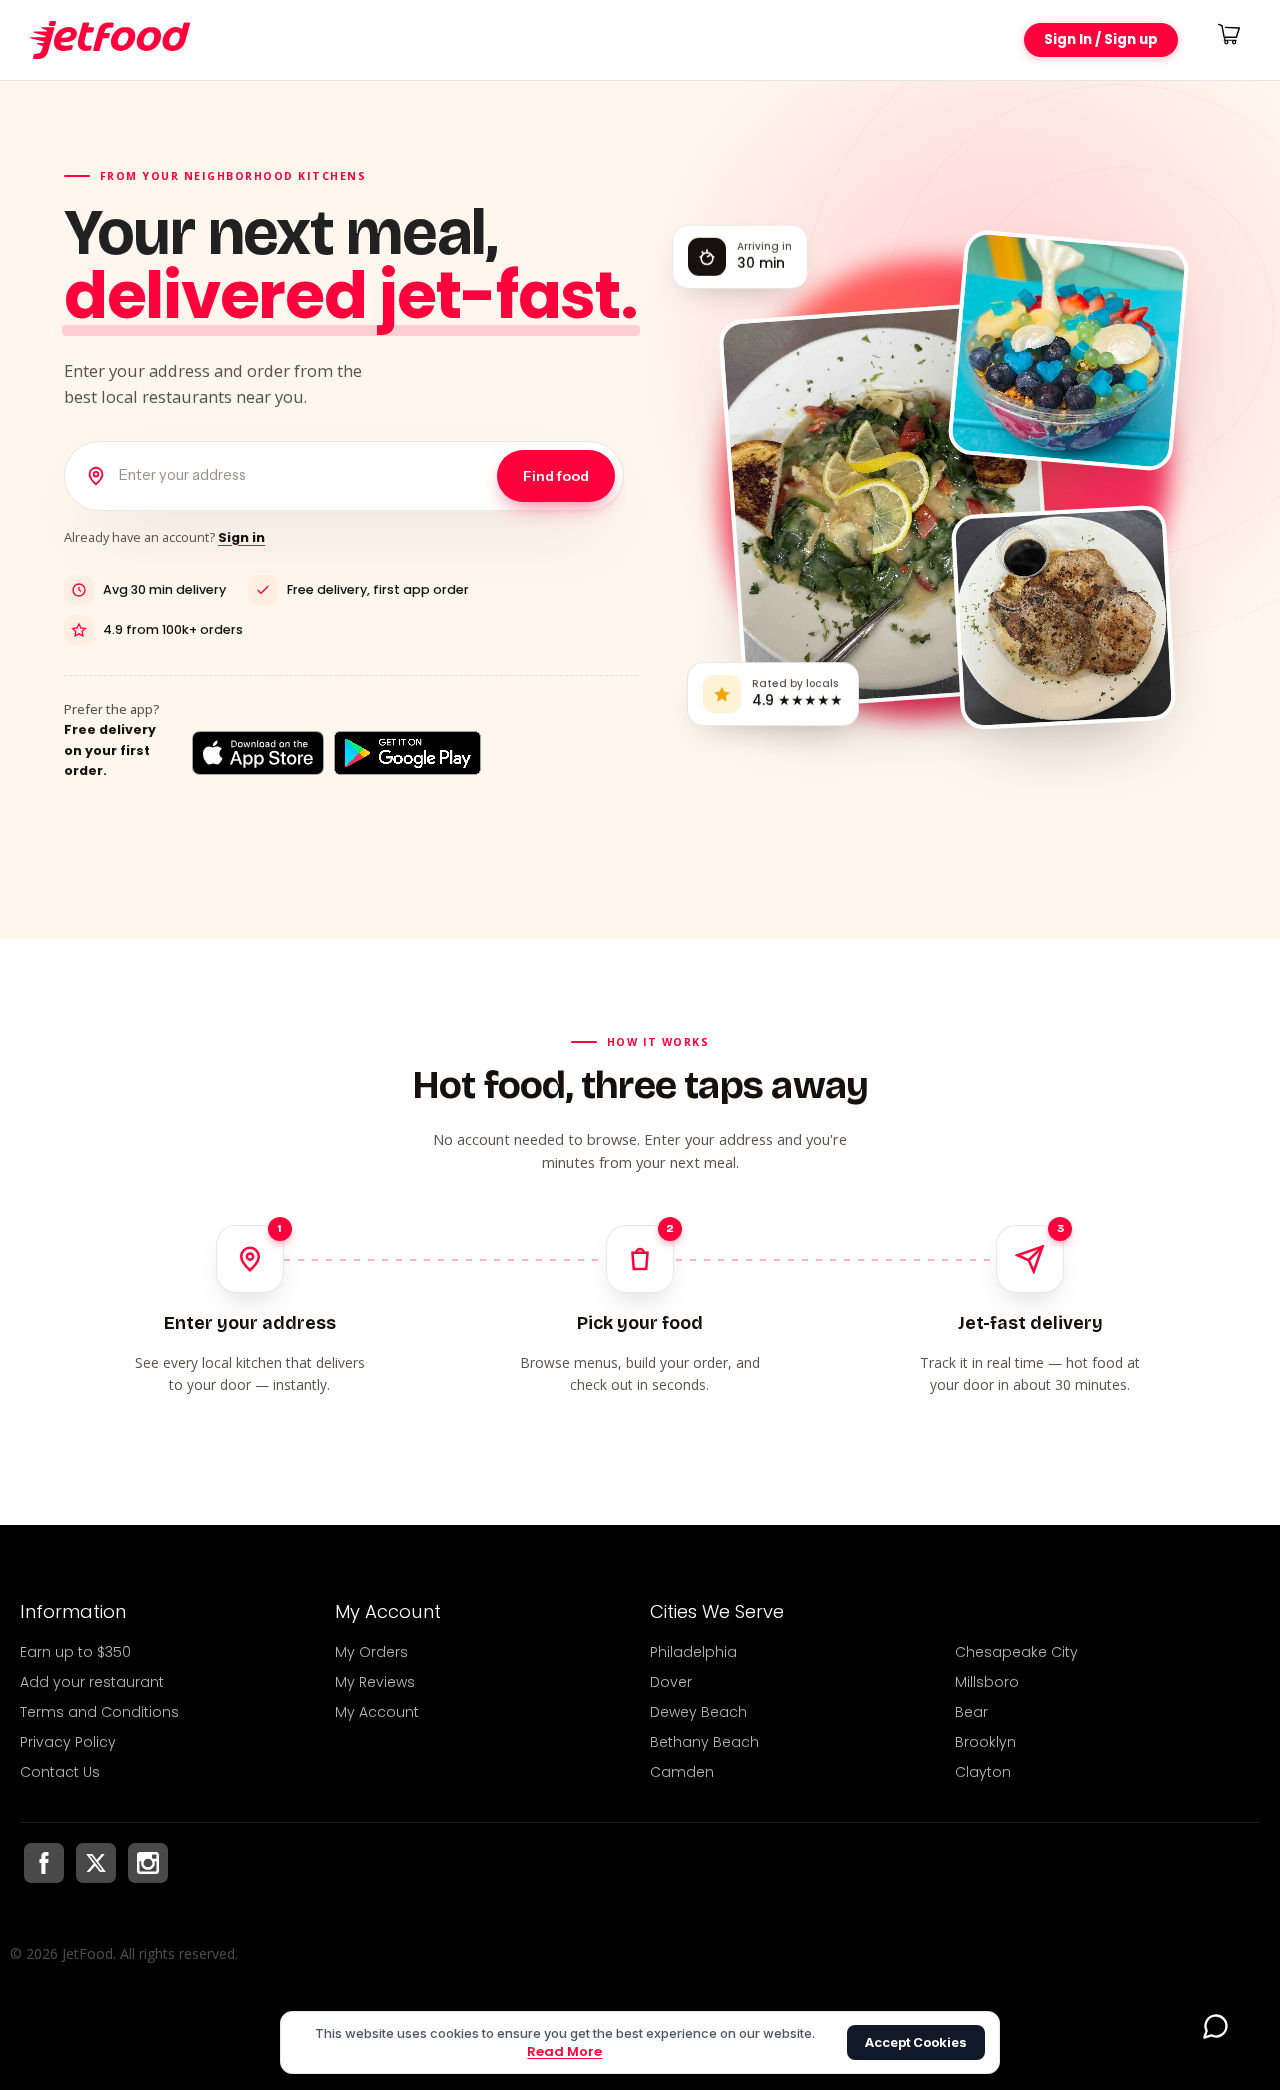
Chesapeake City (1016, 1652)
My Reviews (375, 1682)
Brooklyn (985, 1742)
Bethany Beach (704, 1742)
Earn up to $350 (75, 1652)
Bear (971, 1712)
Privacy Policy (68, 1742)
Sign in (241, 537)
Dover (671, 1682)
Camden (682, 1772)
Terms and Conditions (99, 1712)
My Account (377, 1712)
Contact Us (60, 1772)
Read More (564, 2051)
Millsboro (987, 1682)
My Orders (371, 1652)
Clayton (983, 1772)
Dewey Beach (698, 1712)
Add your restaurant (92, 1682)
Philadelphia (693, 1652)
